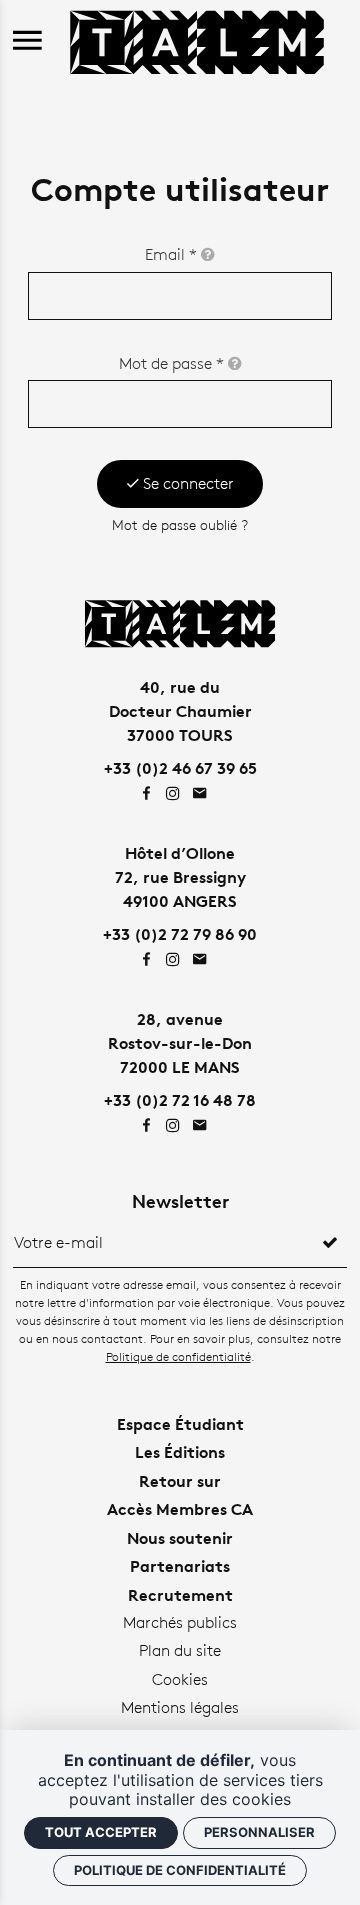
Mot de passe (171, 363)
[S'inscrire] (330, 1243)
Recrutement (180, 1595)
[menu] (27, 41)
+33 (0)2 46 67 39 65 (180, 768)
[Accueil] (197, 39)
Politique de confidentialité (178, 1356)
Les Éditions (180, 1452)
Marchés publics (180, 1622)
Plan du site (180, 1650)
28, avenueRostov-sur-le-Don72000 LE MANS (180, 1043)
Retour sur (180, 1481)
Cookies (180, 1679)
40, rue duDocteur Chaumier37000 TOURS (180, 711)
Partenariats (180, 1566)
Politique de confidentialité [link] (180, 1870)
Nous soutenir (180, 1538)
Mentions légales (180, 1707)
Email (171, 254)
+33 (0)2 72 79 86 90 (180, 934)
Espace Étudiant (180, 1424)
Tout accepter (101, 1832)
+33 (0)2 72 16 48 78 (180, 1100)
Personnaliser (259, 1832)
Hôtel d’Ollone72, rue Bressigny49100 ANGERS (180, 877)
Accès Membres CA (180, 1509)
